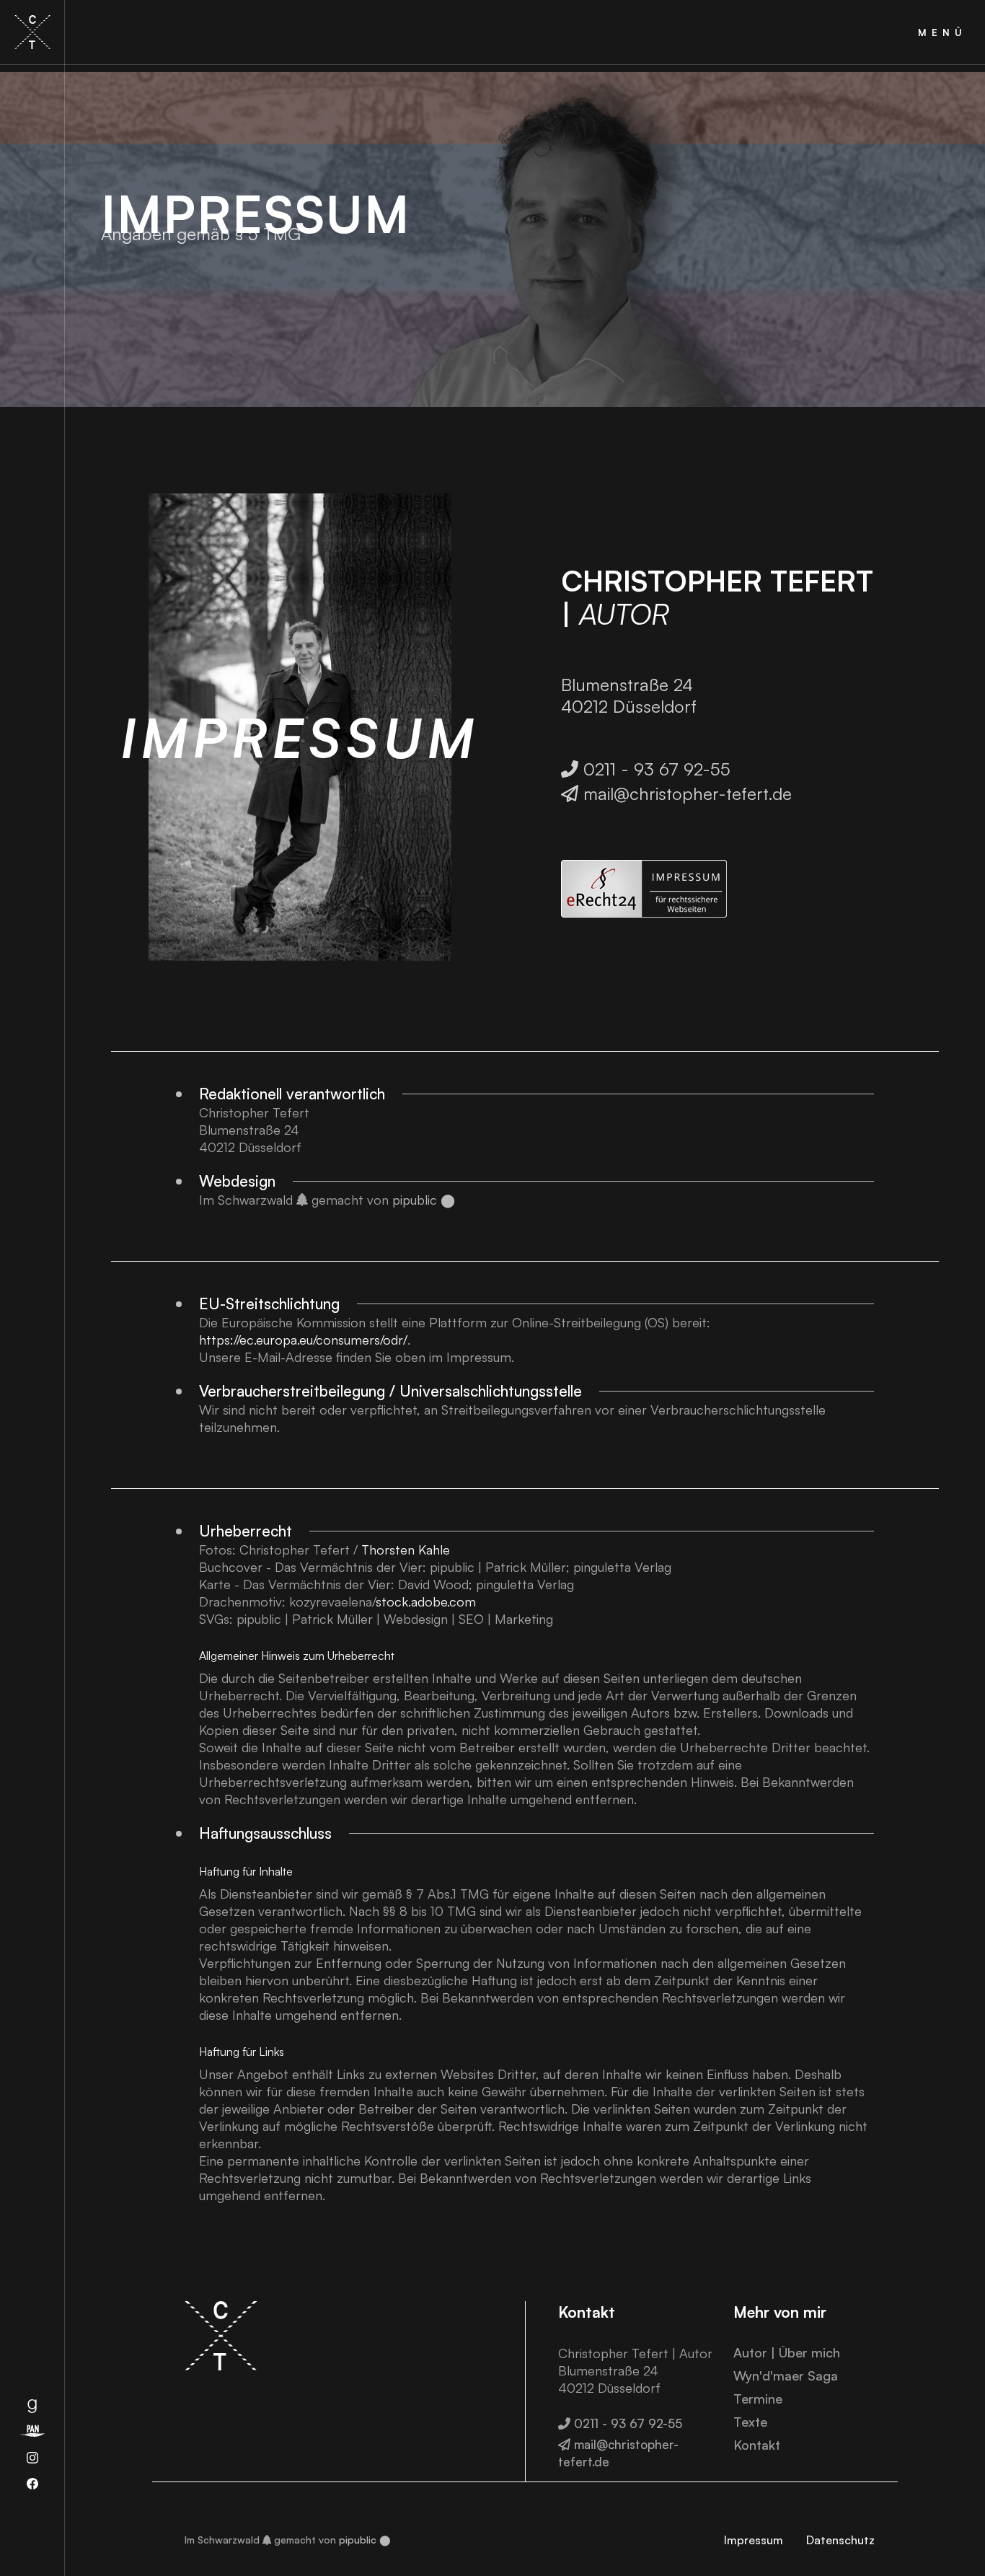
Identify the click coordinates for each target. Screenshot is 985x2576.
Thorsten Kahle (406, 1549)
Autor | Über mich (787, 2352)
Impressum (754, 2540)
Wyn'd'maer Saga (786, 2375)
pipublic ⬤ (424, 1200)
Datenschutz (840, 2540)
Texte (750, 2422)
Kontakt (757, 2445)
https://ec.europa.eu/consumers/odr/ (303, 1340)
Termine (758, 2399)
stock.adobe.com (426, 1601)
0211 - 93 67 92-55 (646, 769)
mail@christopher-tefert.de (676, 794)
